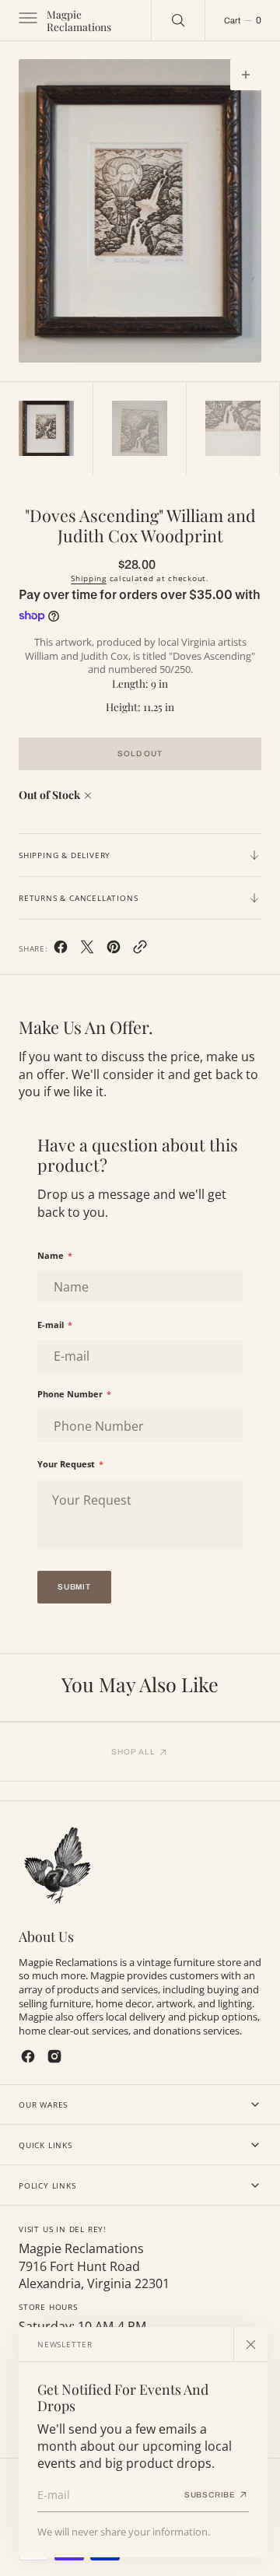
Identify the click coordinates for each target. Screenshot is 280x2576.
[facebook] (61, 950)
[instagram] (54, 2056)
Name (55, 1255)
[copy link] (140, 950)
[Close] (250, 2344)
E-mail (55, 1325)
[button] (26, 20)
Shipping (89, 578)
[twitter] (87, 950)
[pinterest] (114, 950)
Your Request (70, 1464)
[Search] (178, 20)
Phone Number (74, 1394)
